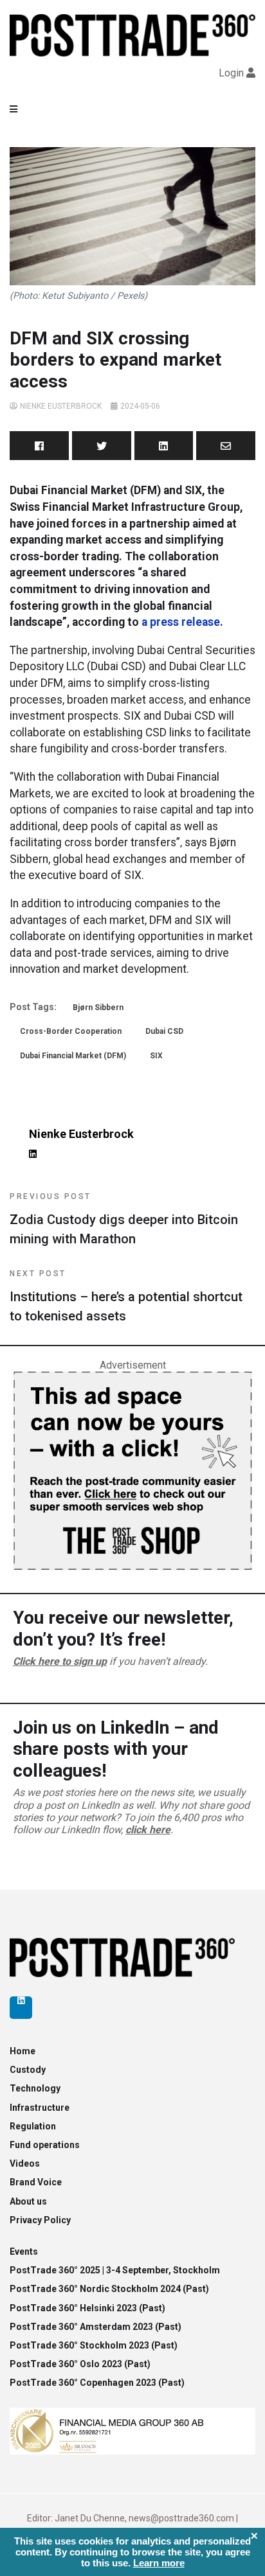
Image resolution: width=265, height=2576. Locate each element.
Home (23, 2051)
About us (28, 2201)
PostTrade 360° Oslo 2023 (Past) (80, 2364)
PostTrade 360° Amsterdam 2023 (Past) (96, 2327)
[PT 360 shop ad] (132, 1470)
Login (231, 73)
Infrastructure (40, 2108)
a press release (179, 622)
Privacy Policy (40, 2220)
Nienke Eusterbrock (61, 406)
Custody (28, 2070)
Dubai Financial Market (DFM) (73, 1056)
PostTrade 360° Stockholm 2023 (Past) (94, 2345)
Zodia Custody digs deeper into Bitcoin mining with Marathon (124, 1219)
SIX (156, 1056)
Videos (25, 2163)
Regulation (33, 2126)
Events (24, 2252)
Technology (35, 2088)
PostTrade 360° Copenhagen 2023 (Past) (97, 2383)
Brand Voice (36, 2182)
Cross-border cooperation (71, 1031)
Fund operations (45, 2145)
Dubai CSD (164, 1031)
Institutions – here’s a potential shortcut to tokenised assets (126, 1296)
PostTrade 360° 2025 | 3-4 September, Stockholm (115, 2270)
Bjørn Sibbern (98, 1008)
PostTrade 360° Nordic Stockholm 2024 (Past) (109, 2289)
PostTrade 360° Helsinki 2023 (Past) (87, 2308)
